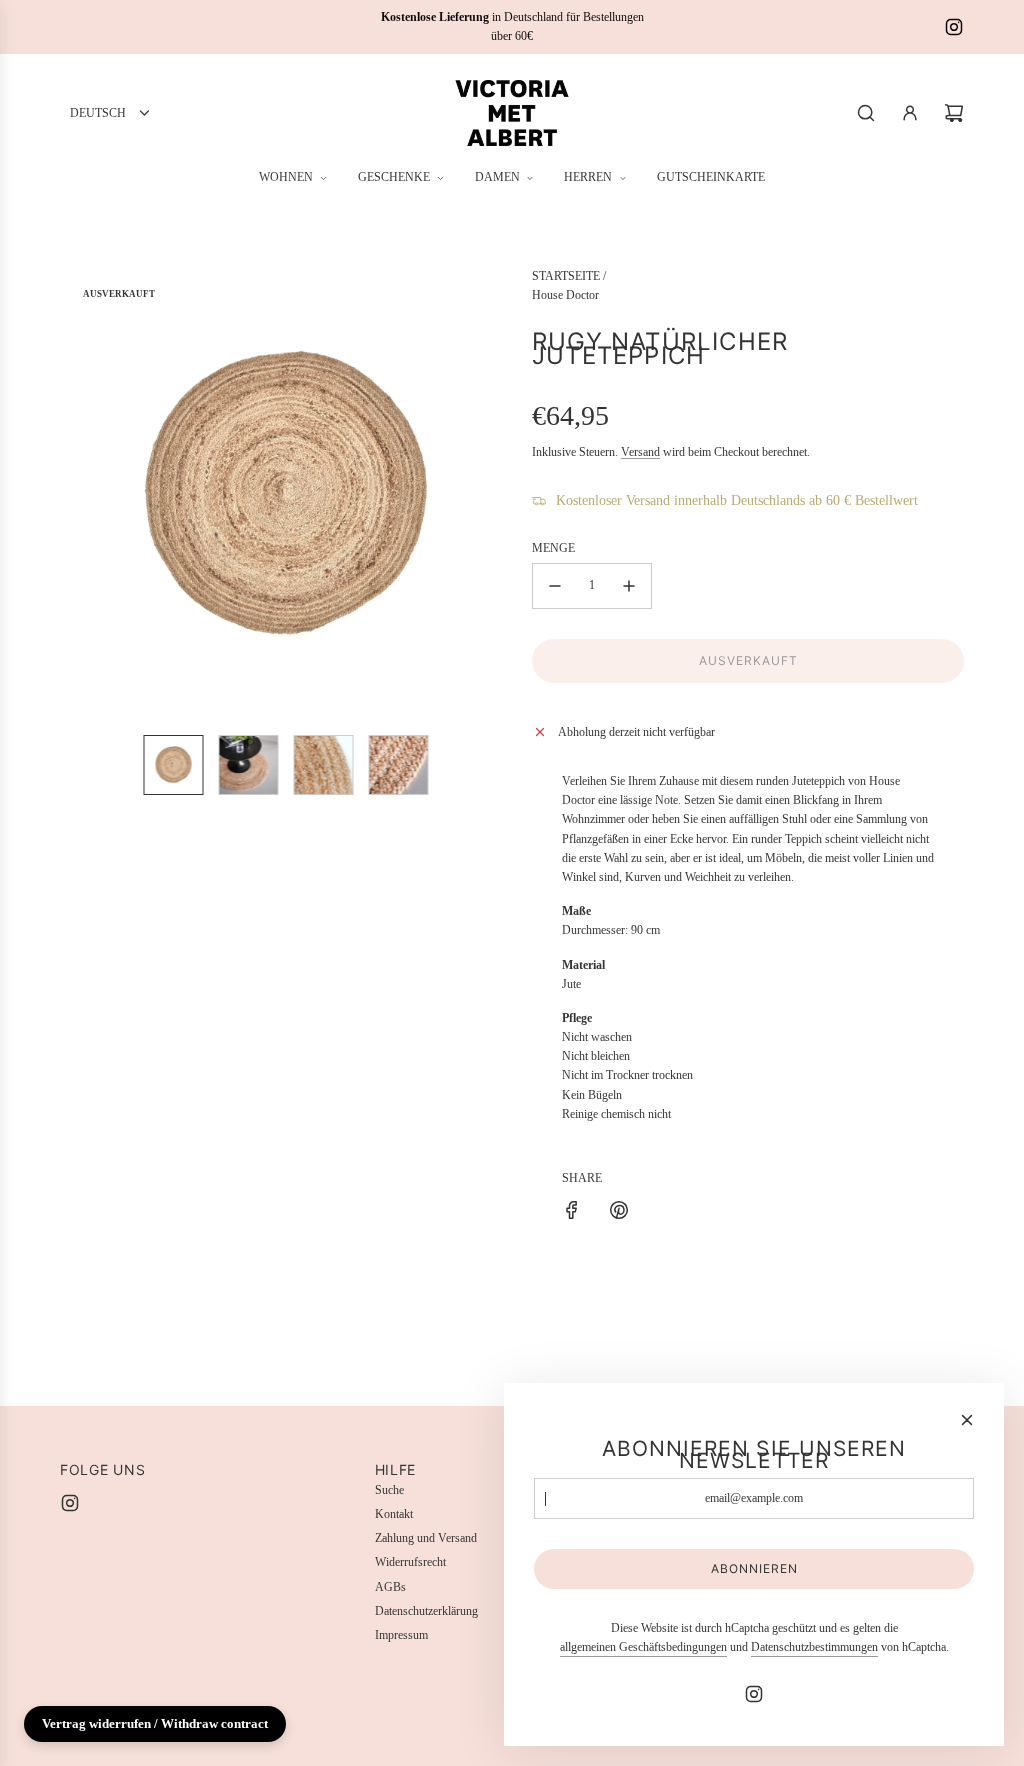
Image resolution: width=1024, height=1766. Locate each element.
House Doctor (565, 295)
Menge (553, 548)
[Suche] (866, 113)
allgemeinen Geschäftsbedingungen (643, 1647)
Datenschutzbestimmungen (814, 1647)
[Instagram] (954, 27)
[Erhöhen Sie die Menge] (629, 586)
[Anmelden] (910, 113)
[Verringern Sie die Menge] (555, 586)
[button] (76, 493)
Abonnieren (754, 1568)
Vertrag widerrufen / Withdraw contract (155, 1723)
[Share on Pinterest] (619, 1213)
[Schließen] (967, 1420)
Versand (640, 452)
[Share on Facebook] (572, 1213)
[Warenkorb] (954, 113)
